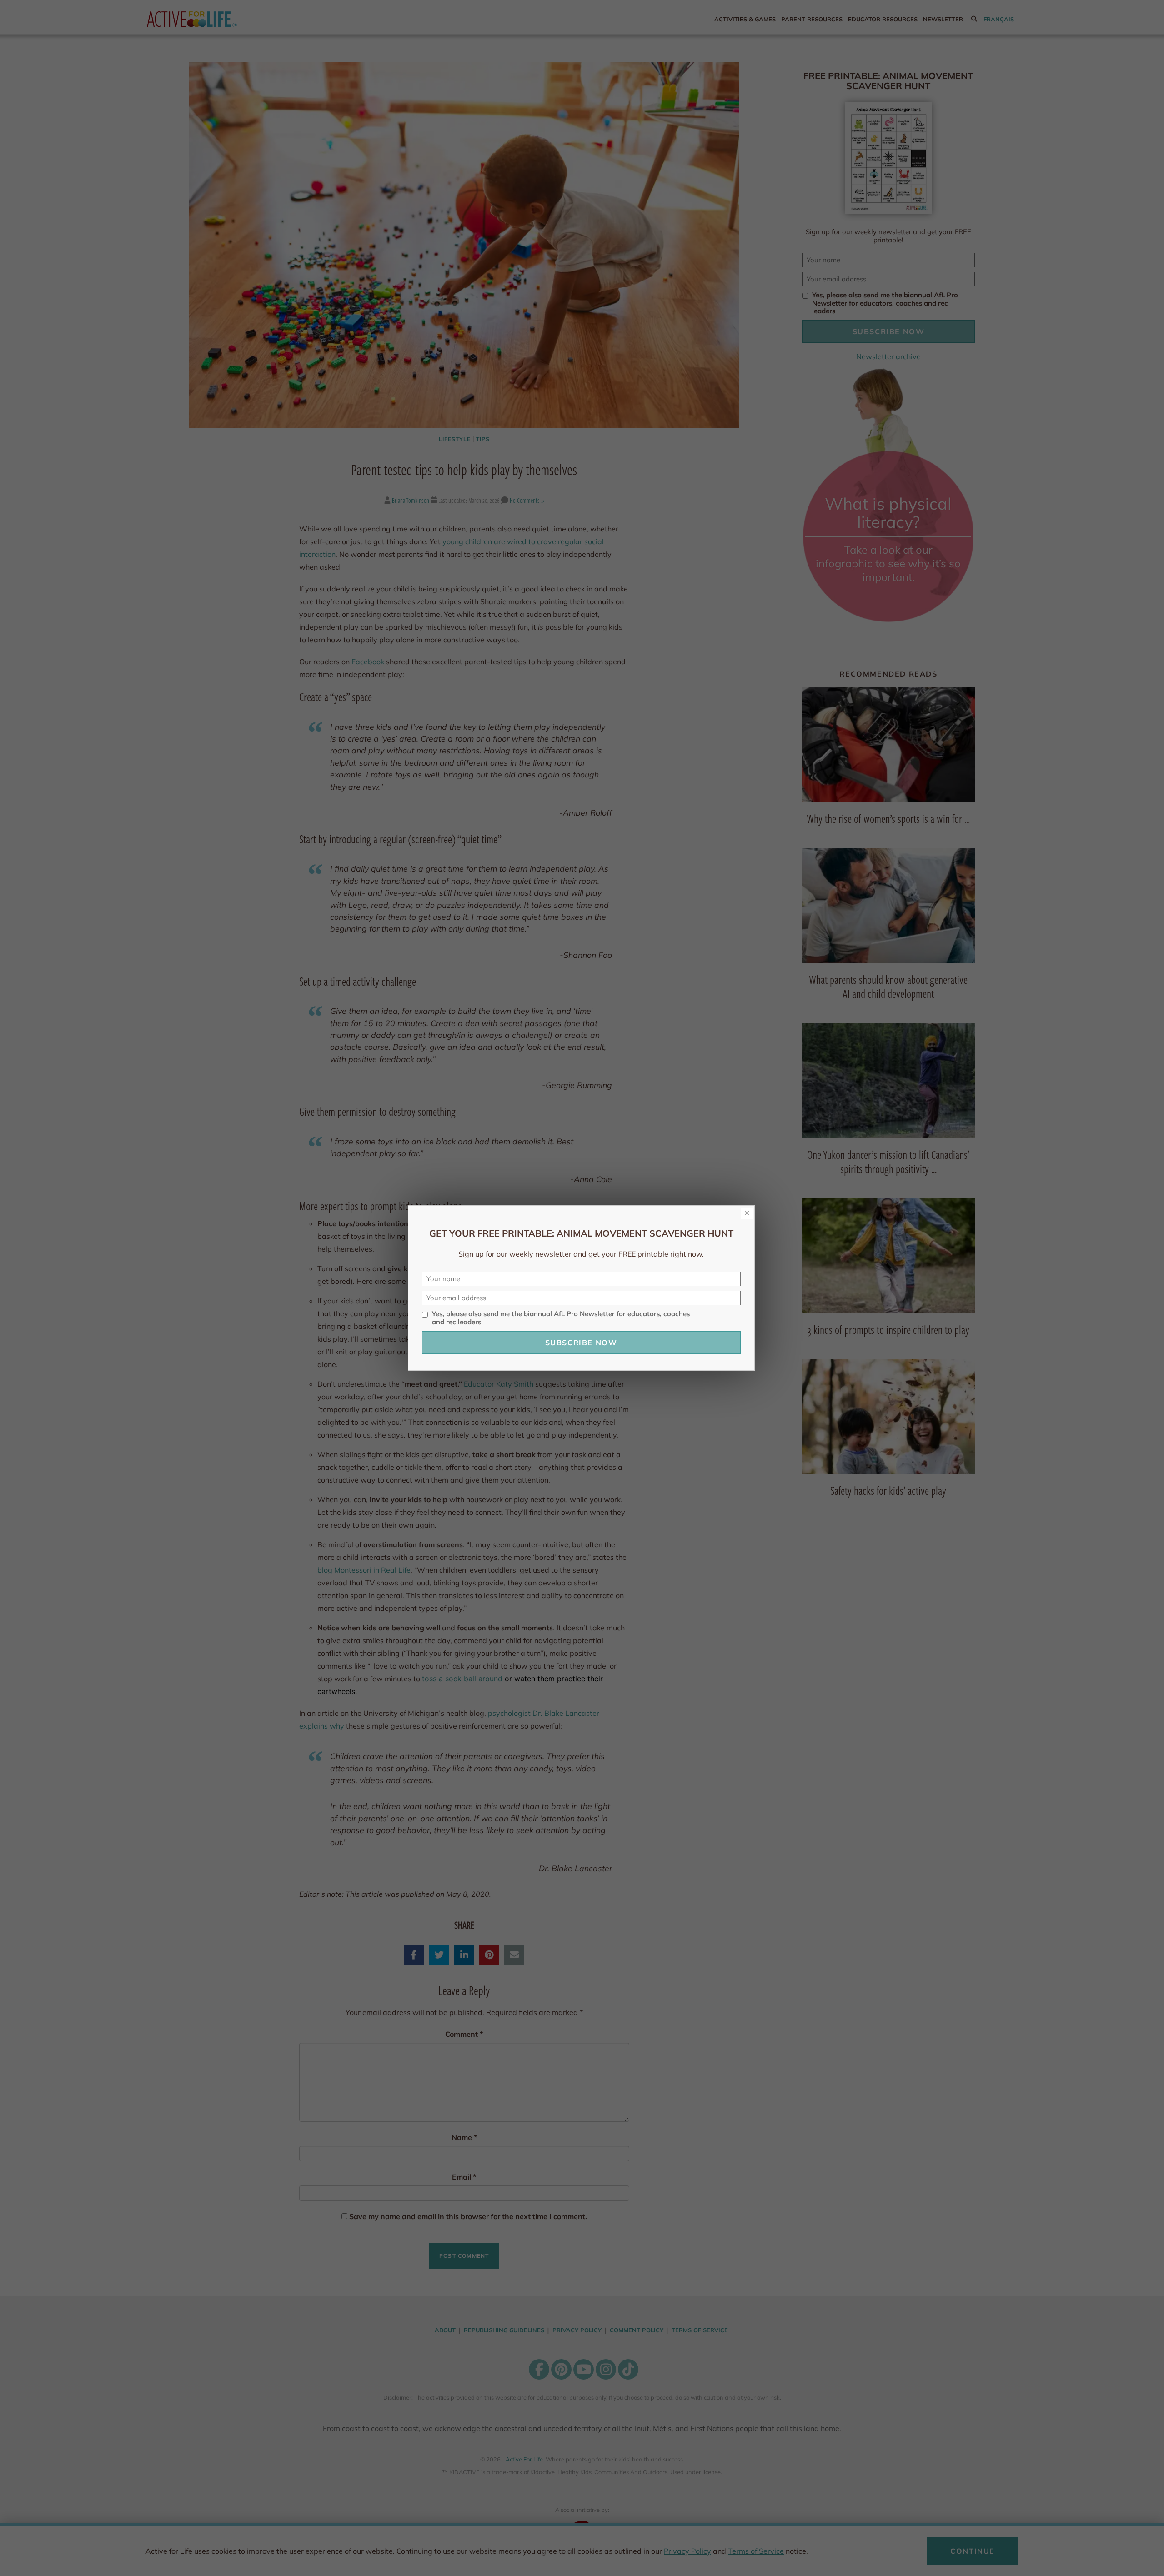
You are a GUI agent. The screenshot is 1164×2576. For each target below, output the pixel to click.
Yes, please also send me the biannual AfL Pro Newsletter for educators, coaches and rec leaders (561, 1318)
